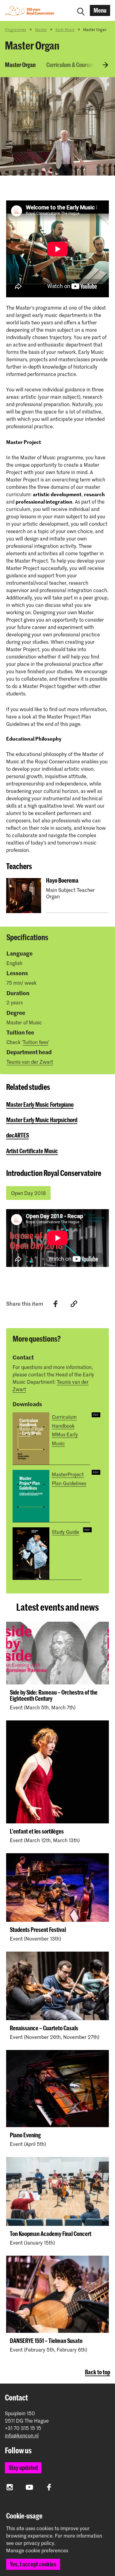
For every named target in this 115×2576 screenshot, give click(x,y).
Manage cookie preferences (37, 2550)
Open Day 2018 (28, 1193)
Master (41, 30)
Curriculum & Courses (70, 65)
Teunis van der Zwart (30, 1062)
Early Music (65, 30)
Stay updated (23, 2468)
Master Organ (20, 65)
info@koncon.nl (22, 2435)
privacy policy (39, 2543)
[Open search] (81, 10)
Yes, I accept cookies (33, 2564)
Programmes (16, 30)
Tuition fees (35, 1042)
